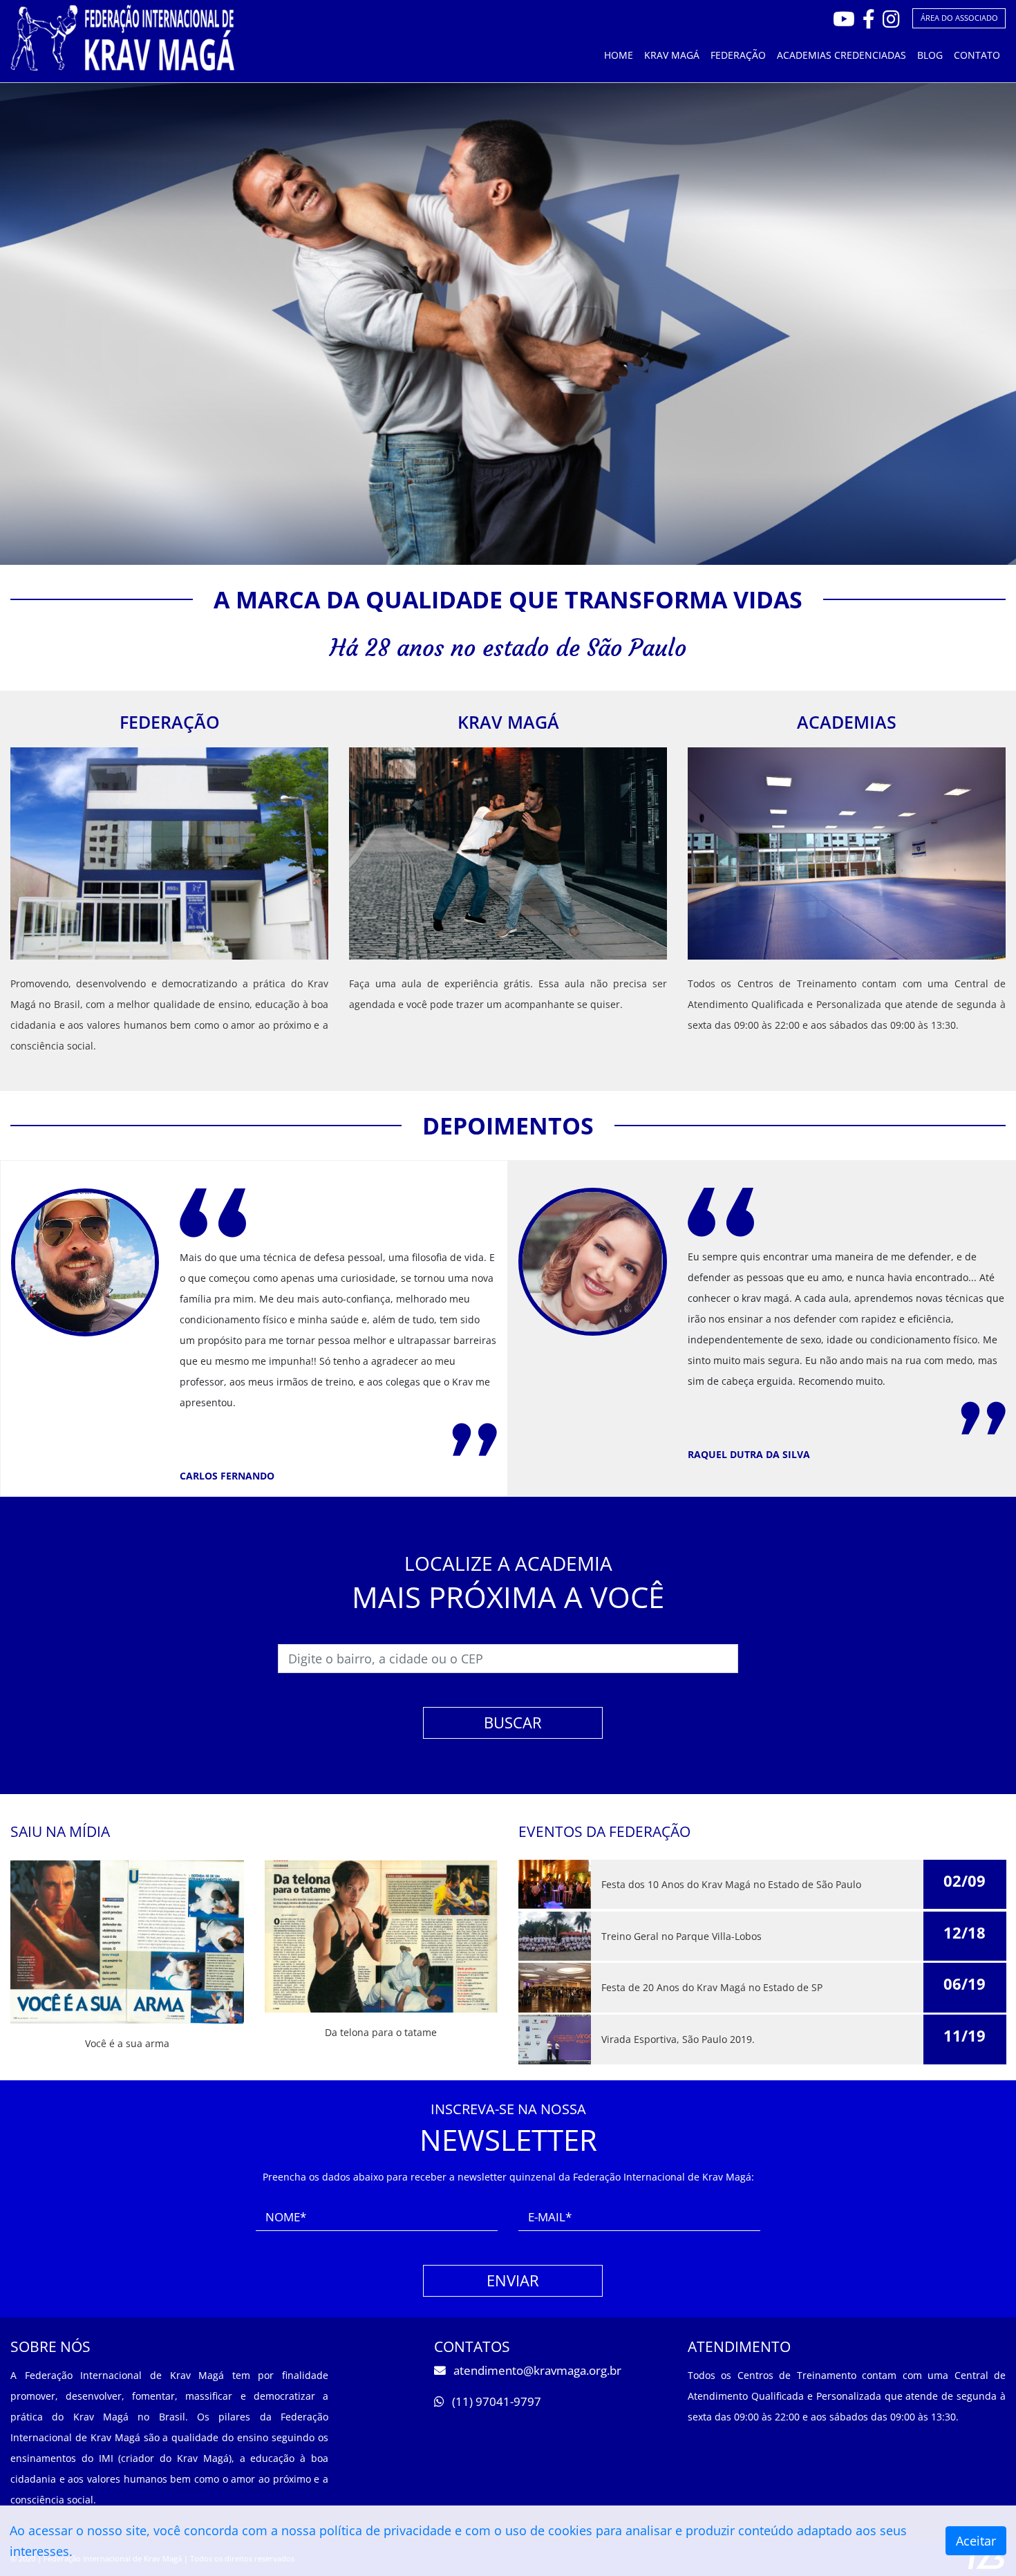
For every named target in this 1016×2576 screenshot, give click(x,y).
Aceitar (976, 2541)
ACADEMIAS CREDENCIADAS (841, 55)
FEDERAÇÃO (738, 55)
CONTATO (977, 55)
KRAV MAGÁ (672, 55)
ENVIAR (513, 2280)
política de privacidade (385, 2530)
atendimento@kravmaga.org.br (536, 2370)
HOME (619, 55)
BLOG (930, 55)
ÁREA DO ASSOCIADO (959, 18)
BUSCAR (513, 1723)
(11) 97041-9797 (495, 2401)
